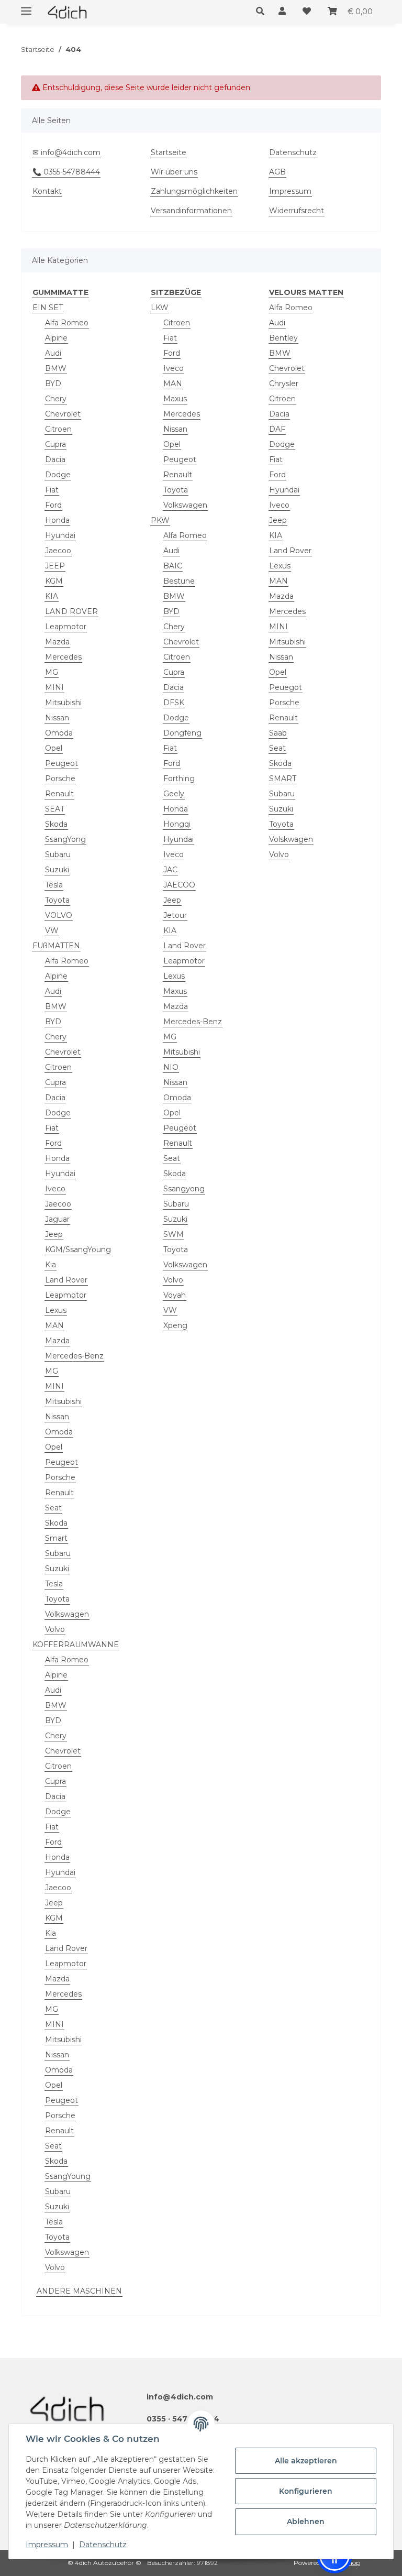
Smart (56, 1538)
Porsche (60, 779)
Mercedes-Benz (74, 1356)
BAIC (173, 566)
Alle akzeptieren (306, 2461)
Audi (53, 353)
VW (52, 930)
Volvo (55, 1629)
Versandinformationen (191, 211)
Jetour (175, 915)
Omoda (59, 733)
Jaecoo (58, 551)
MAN (54, 1325)
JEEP (55, 566)
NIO (171, 1067)
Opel (54, 748)
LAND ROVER (71, 611)
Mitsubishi (63, 703)
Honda (57, 520)
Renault (59, 794)
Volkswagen (67, 1614)
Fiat (52, 490)
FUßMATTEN (56, 946)
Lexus (56, 1310)
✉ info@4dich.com (66, 152)
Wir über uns (174, 172)
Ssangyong (184, 1189)
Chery (56, 399)
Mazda (57, 642)
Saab (278, 733)
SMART (283, 779)
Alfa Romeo (67, 323)
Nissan (57, 718)
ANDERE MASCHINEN (79, 2291)
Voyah (175, 1295)
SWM (174, 1234)
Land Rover (66, 1280)
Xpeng (175, 1325)
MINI (54, 687)
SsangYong (65, 839)
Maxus (175, 399)
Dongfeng (182, 733)
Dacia (55, 459)
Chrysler (284, 383)
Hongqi (177, 824)
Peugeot (62, 763)
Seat (53, 1508)
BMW (56, 368)
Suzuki (57, 870)
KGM (54, 581)
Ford (53, 505)
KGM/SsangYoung (78, 1249)
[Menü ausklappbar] (26, 7)
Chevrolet (63, 414)
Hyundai (60, 535)
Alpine (56, 338)
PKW (160, 520)
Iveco (55, 1189)
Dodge (58, 475)
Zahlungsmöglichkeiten (194, 191)
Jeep (54, 1234)
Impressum (47, 2545)
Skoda (56, 824)
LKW (160, 308)
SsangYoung (68, 2176)
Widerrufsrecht (297, 211)
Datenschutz (103, 2545)
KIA (52, 596)
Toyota (57, 900)
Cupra (55, 444)
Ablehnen (306, 2522)
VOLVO (59, 915)
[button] (263, 12)
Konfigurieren (306, 2491)
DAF (277, 429)
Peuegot (286, 687)
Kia (51, 1265)
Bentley (283, 338)
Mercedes (63, 657)
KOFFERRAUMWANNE (76, 1645)
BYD (53, 383)
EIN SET (48, 308)
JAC (170, 870)
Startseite (169, 152)
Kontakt (47, 191)
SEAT (55, 809)
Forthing (179, 779)
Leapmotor (66, 627)
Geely (174, 794)
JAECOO (179, 885)
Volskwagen (291, 839)
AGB (277, 172)
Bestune (179, 581)
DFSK (174, 703)
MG (52, 672)
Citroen (58, 429)
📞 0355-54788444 (66, 172)
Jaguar (57, 1219)
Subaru (58, 854)
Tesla (54, 885)
